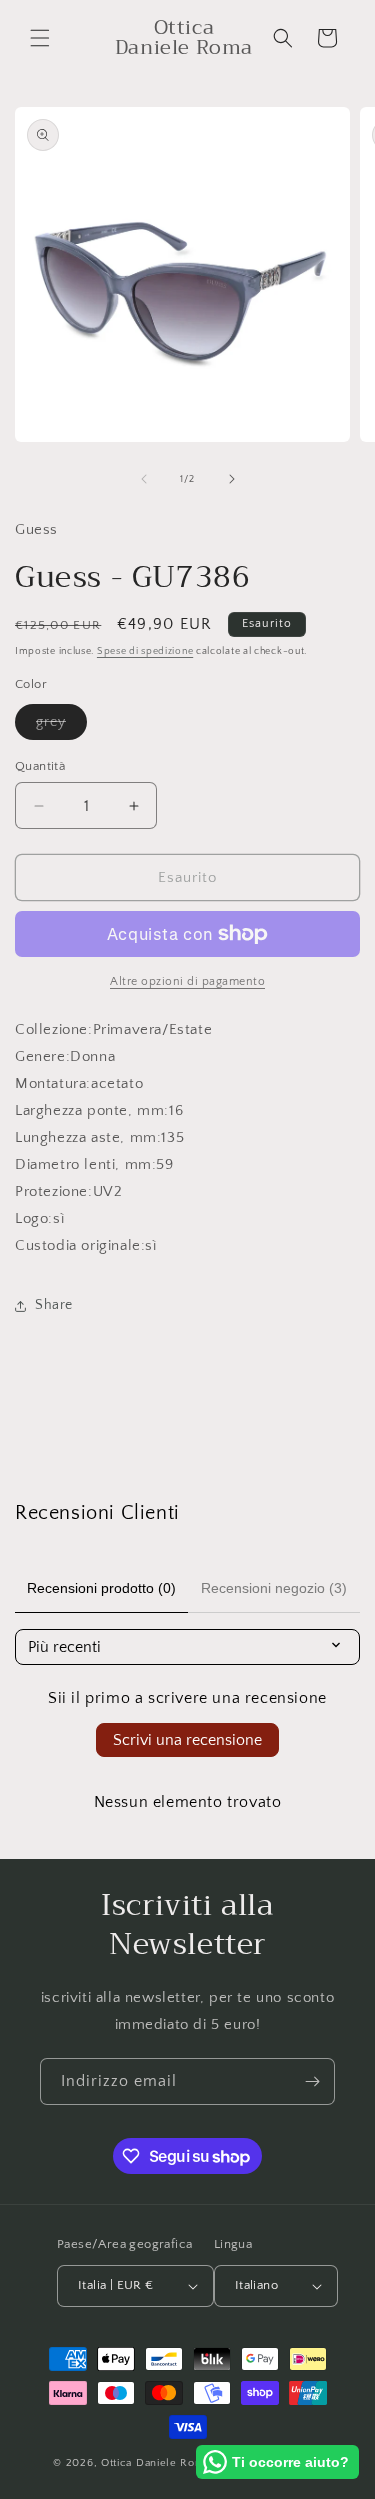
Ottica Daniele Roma (155, 2463)
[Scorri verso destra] (232, 479)
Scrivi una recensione (187, 1740)
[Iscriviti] (312, 2081)
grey (61, 726)
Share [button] (54, 1305)
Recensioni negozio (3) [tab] (274, 1588)
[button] (40, 38)
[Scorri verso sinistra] (144, 479)
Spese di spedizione (145, 651)
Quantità (40, 766)
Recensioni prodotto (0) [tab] (101, 1588)
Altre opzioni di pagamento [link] (187, 981)
